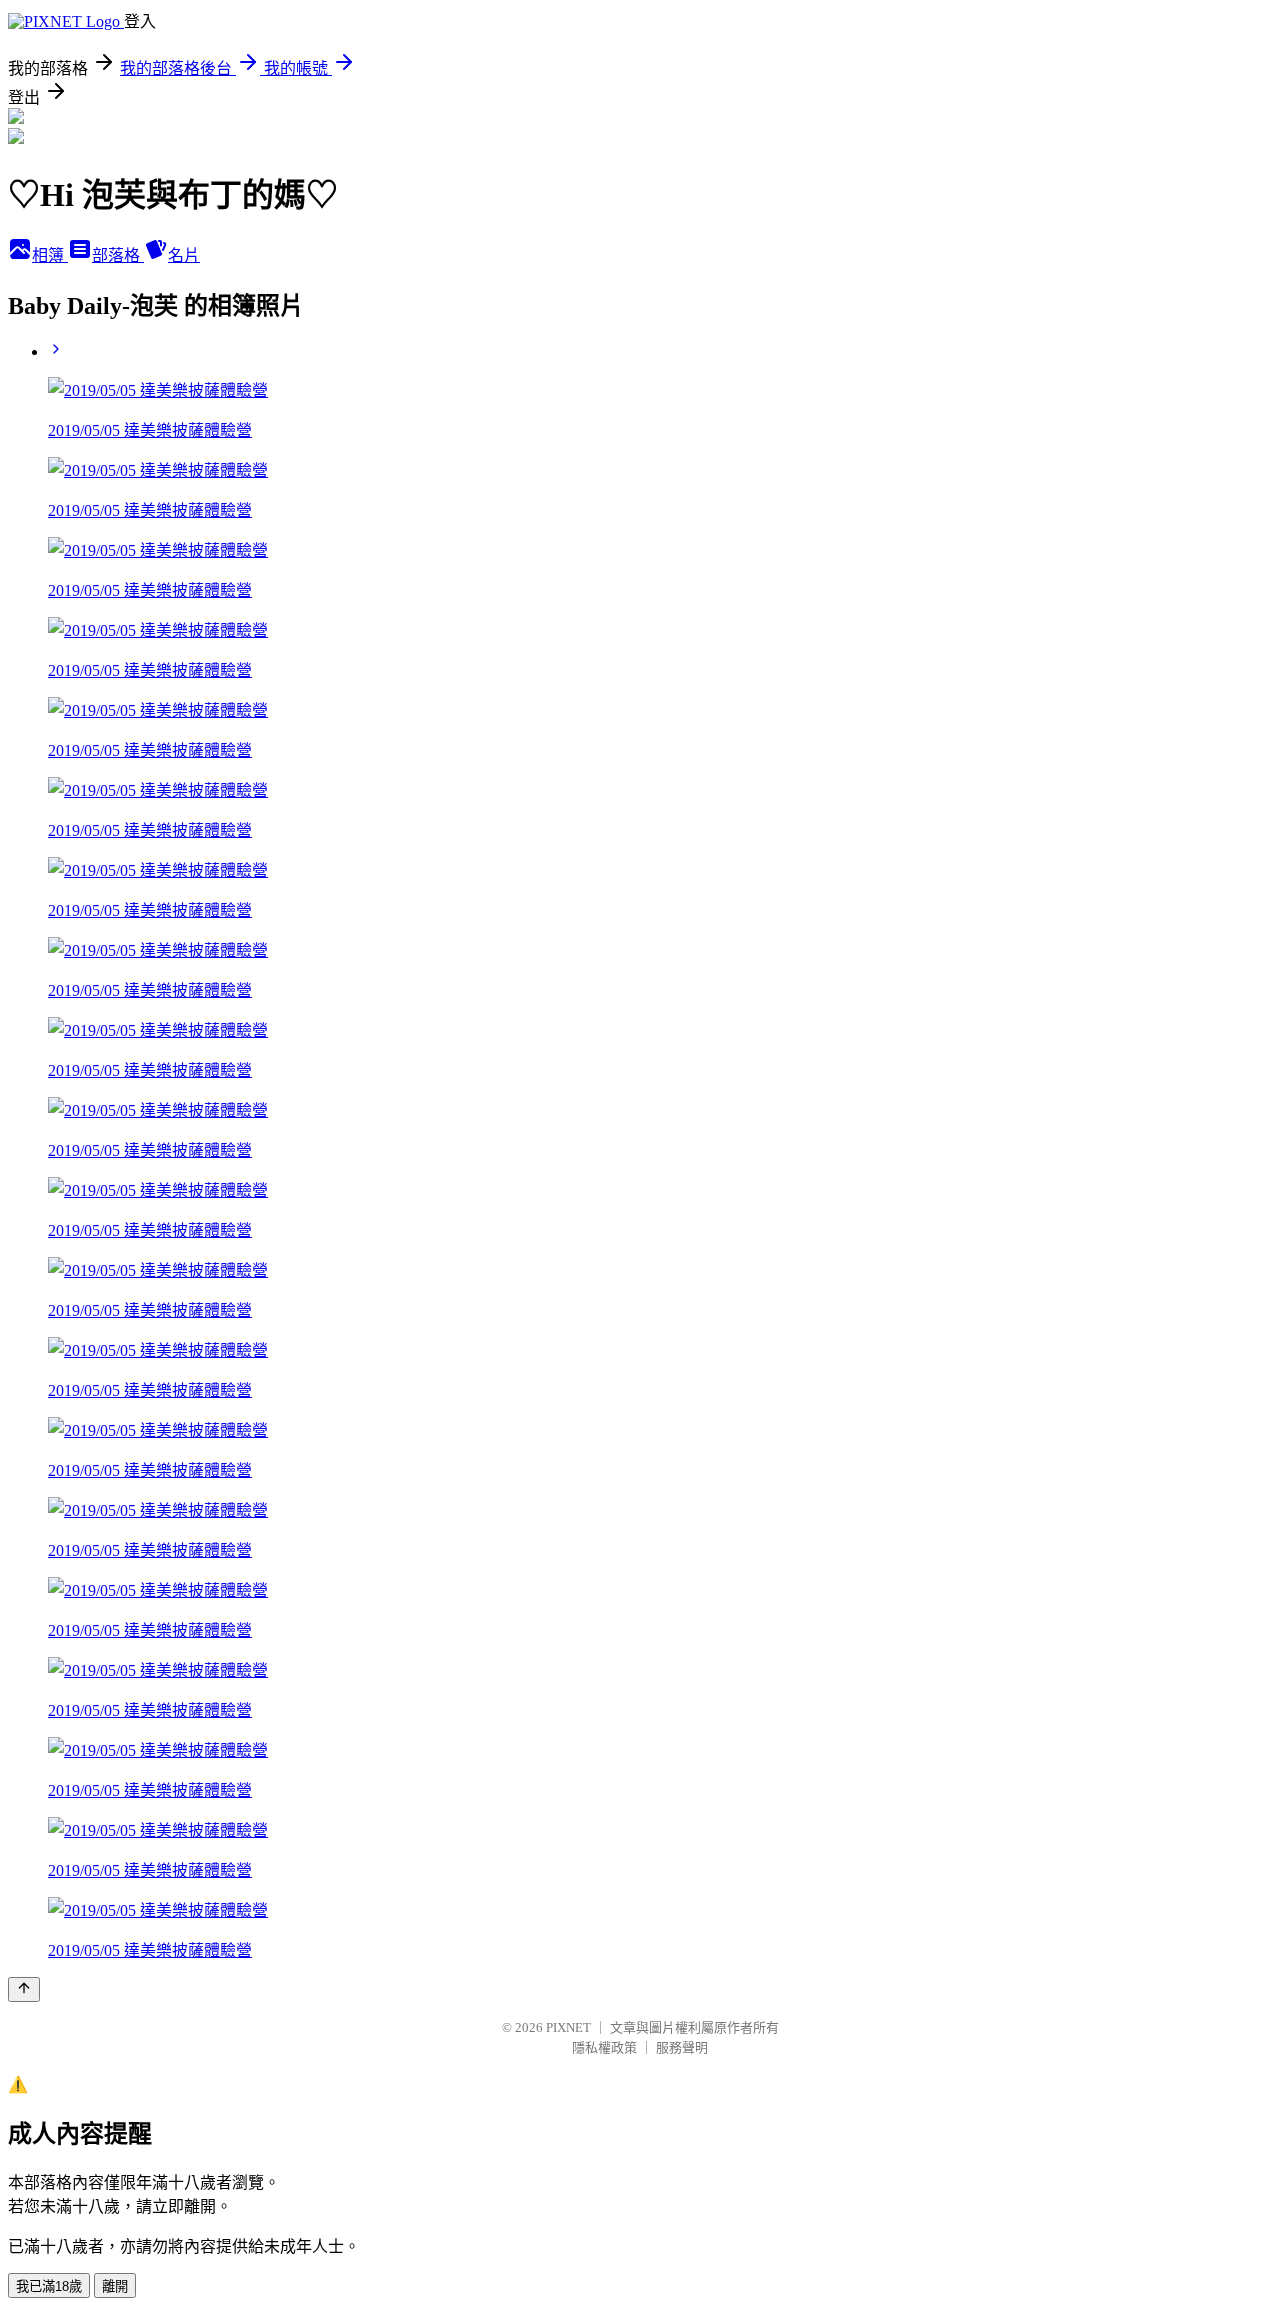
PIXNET (568, 2027)
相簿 (50, 255)
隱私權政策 (604, 2047)
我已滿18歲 (49, 2286)
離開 (115, 2286)
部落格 (118, 255)
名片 (184, 255)
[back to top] (24, 1989)
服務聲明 (682, 2047)
